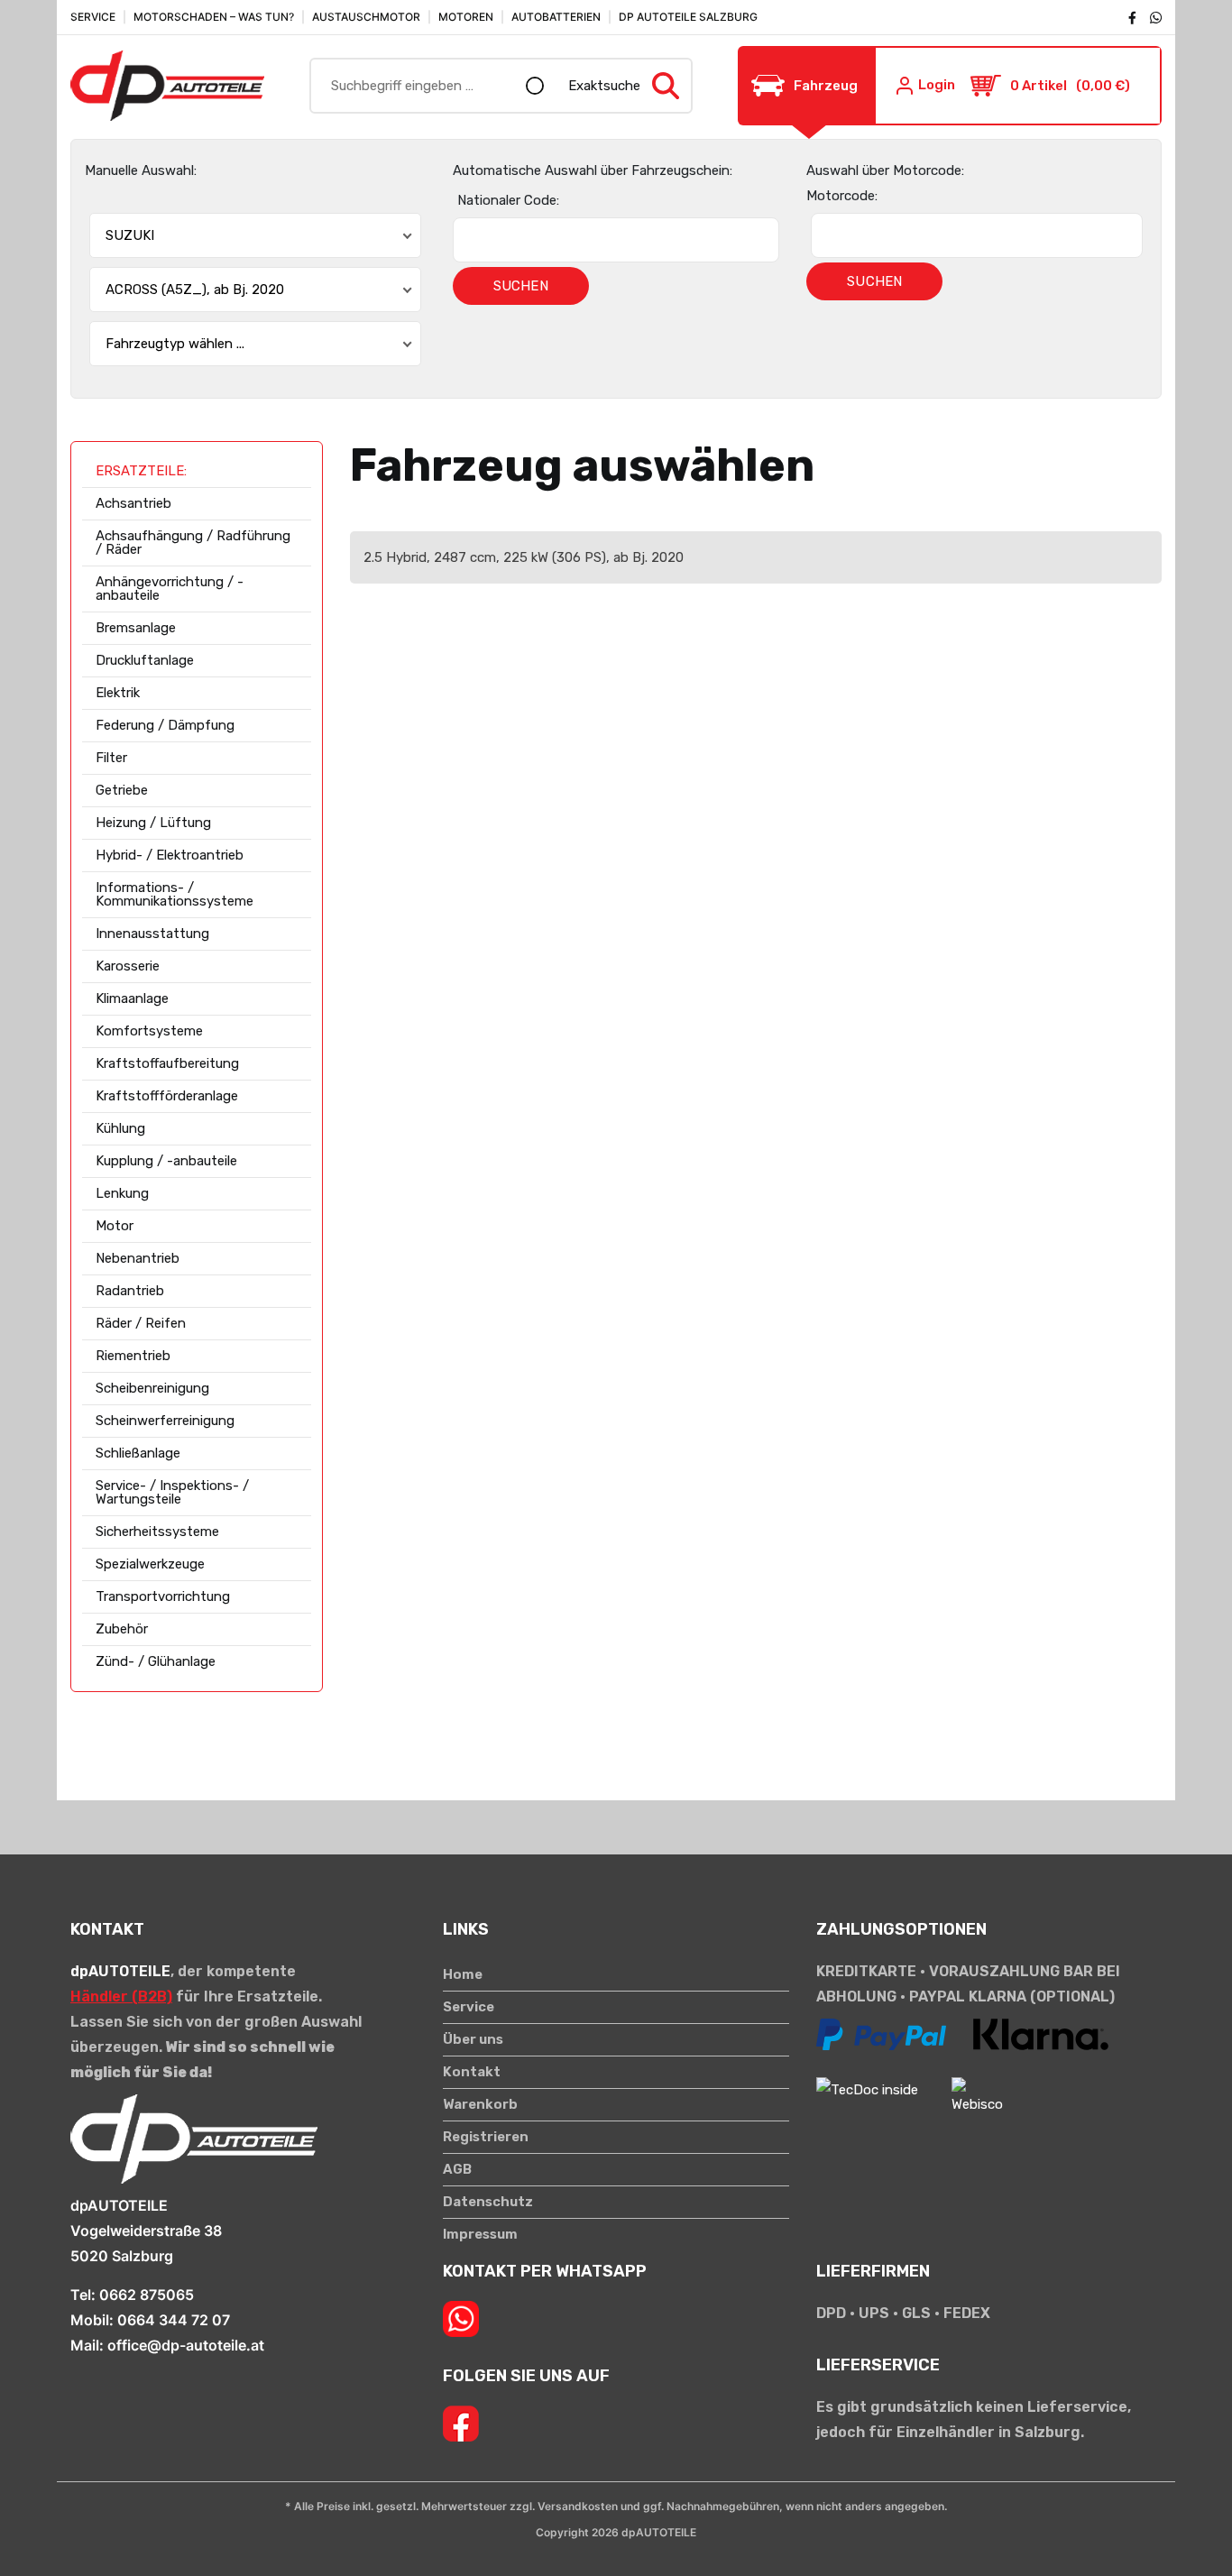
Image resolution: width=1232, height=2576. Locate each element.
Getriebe (122, 791)
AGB (457, 2170)
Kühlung (120, 1129)
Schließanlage (138, 1454)
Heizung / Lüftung (153, 823)
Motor (115, 1226)
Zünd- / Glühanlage (156, 1662)
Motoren (466, 17)
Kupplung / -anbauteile (166, 1161)
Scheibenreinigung (152, 1389)
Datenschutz (488, 2202)
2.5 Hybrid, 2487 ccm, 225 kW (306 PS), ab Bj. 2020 (524, 557)
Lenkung (122, 1194)
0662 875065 (147, 2295)
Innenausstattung (152, 934)
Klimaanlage (132, 999)
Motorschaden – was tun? (214, 17)
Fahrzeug (826, 86)
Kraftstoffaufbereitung (167, 1064)
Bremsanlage (136, 628)
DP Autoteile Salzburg (688, 17)
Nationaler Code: (508, 200)
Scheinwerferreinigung (165, 1421)
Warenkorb (480, 2105)
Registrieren (486, 2137)
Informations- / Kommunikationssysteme (175, 895)
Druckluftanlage (145, 661)
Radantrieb (130, 1291)
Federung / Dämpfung (165, 726)
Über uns (473, 2040)
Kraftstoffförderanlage (167, 1096)
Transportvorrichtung (163, 1597)
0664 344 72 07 (174, 2320)
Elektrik (118, 693)
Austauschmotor (366, 17)
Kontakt (472, 2072)
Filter (111, 758)
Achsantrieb (133, 504)
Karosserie (128, 966)
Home (463, 1975)
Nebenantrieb (138, 1259)
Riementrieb (133, 1356)
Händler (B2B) (121, 1996)
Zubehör (122, 1629)
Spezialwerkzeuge (150, 1564)
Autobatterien (556, 17)
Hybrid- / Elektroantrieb (170, 856)
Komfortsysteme (149, 1031)
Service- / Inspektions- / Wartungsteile (172, 1493)
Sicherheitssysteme (157, 1532)
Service (93, 17)
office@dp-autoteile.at (186, 2345)
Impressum (480, 2235)
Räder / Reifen (141, 1324)
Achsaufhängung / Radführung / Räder (193, 543)
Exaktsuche (604, 86)
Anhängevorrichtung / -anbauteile (170, 589)
